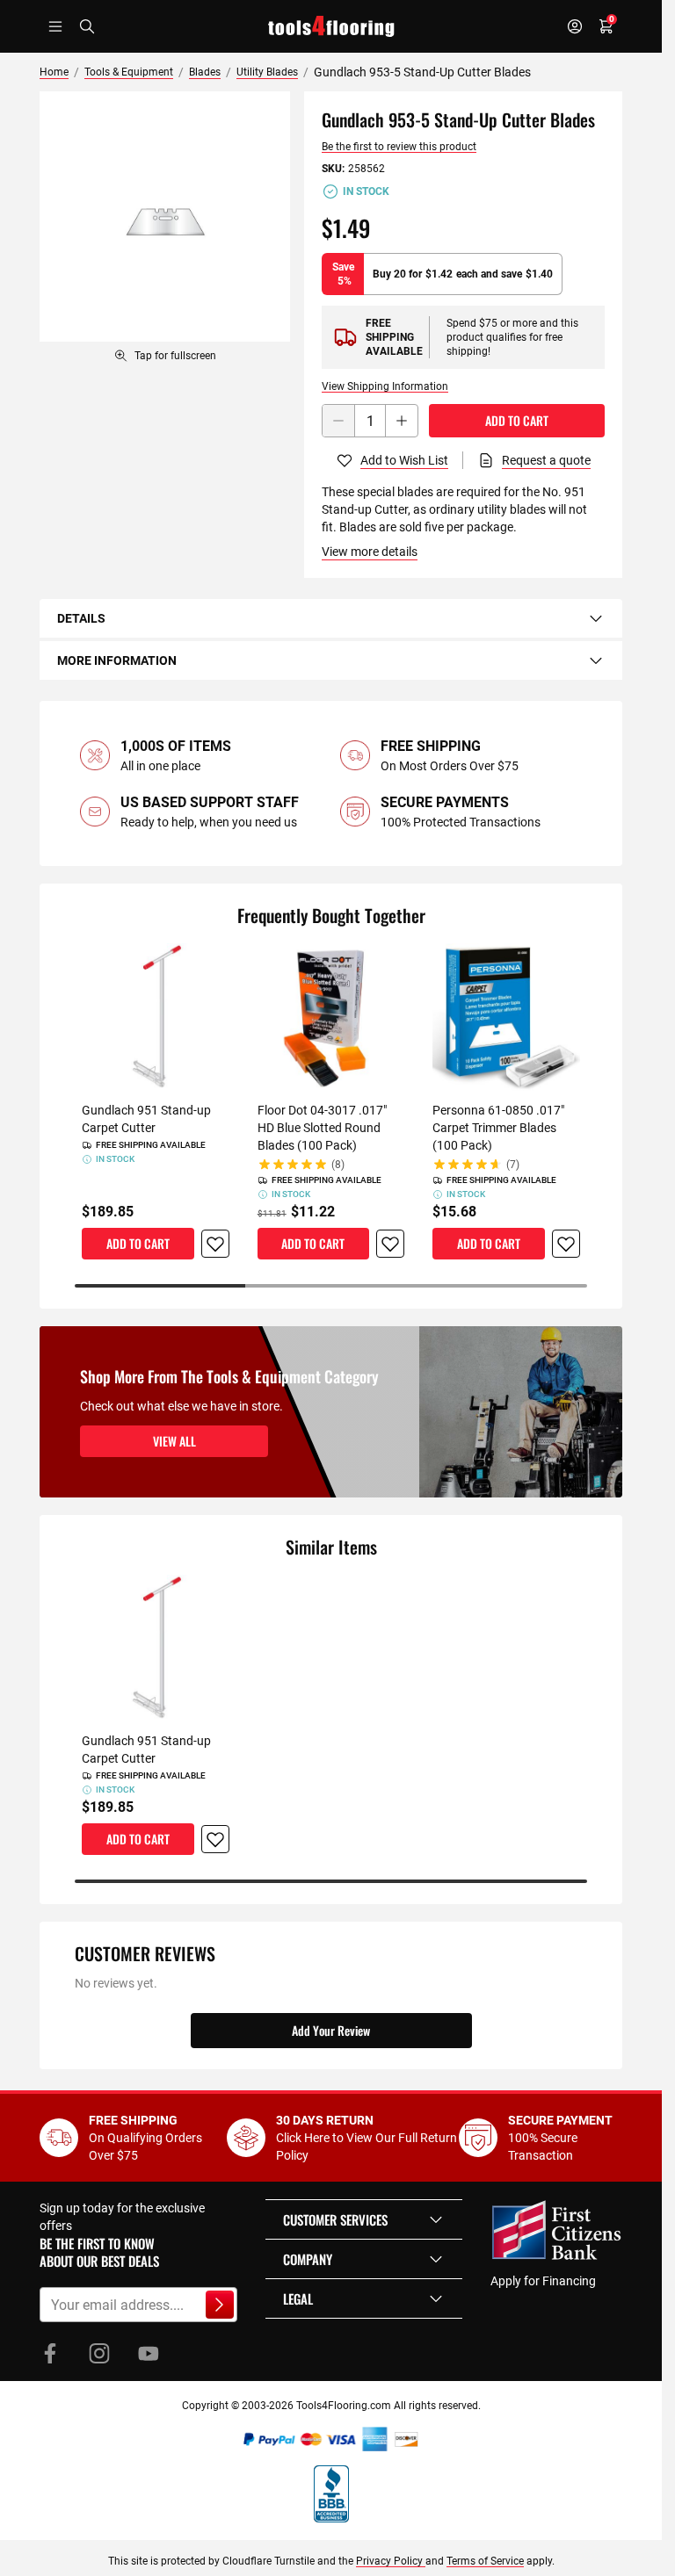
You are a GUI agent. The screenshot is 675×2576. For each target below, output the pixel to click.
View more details (370, 552)
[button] (364, 2219)
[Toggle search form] (87, 26)
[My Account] (575, 26)
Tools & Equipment (129, 72)
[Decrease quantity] (338, 421)
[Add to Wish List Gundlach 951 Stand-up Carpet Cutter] (215, 1244)
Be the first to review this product (399, 147)
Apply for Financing (543, 2281)
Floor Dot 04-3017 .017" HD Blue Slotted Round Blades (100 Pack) (322, 1128)
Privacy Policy (391, 2561)
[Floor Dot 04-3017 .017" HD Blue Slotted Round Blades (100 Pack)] (331, 1017)
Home (54, 72)
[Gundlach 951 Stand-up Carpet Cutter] (156, 1017)
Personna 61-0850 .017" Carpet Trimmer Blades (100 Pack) (498, 1128)
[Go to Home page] (331, 26)
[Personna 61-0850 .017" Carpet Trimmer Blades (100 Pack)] (506, 1017)
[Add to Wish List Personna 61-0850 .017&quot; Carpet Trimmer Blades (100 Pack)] (566, 1244)
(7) (513, 1165)
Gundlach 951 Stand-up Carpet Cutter (146, 1119)
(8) (338, 1165)
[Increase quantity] (402, 421)
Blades (205, 72)
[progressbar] (331, 1286)
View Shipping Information (385, 386)
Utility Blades (267, 72)
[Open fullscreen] (165, 216)
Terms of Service (485, 2561)
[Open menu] (55, 26)
